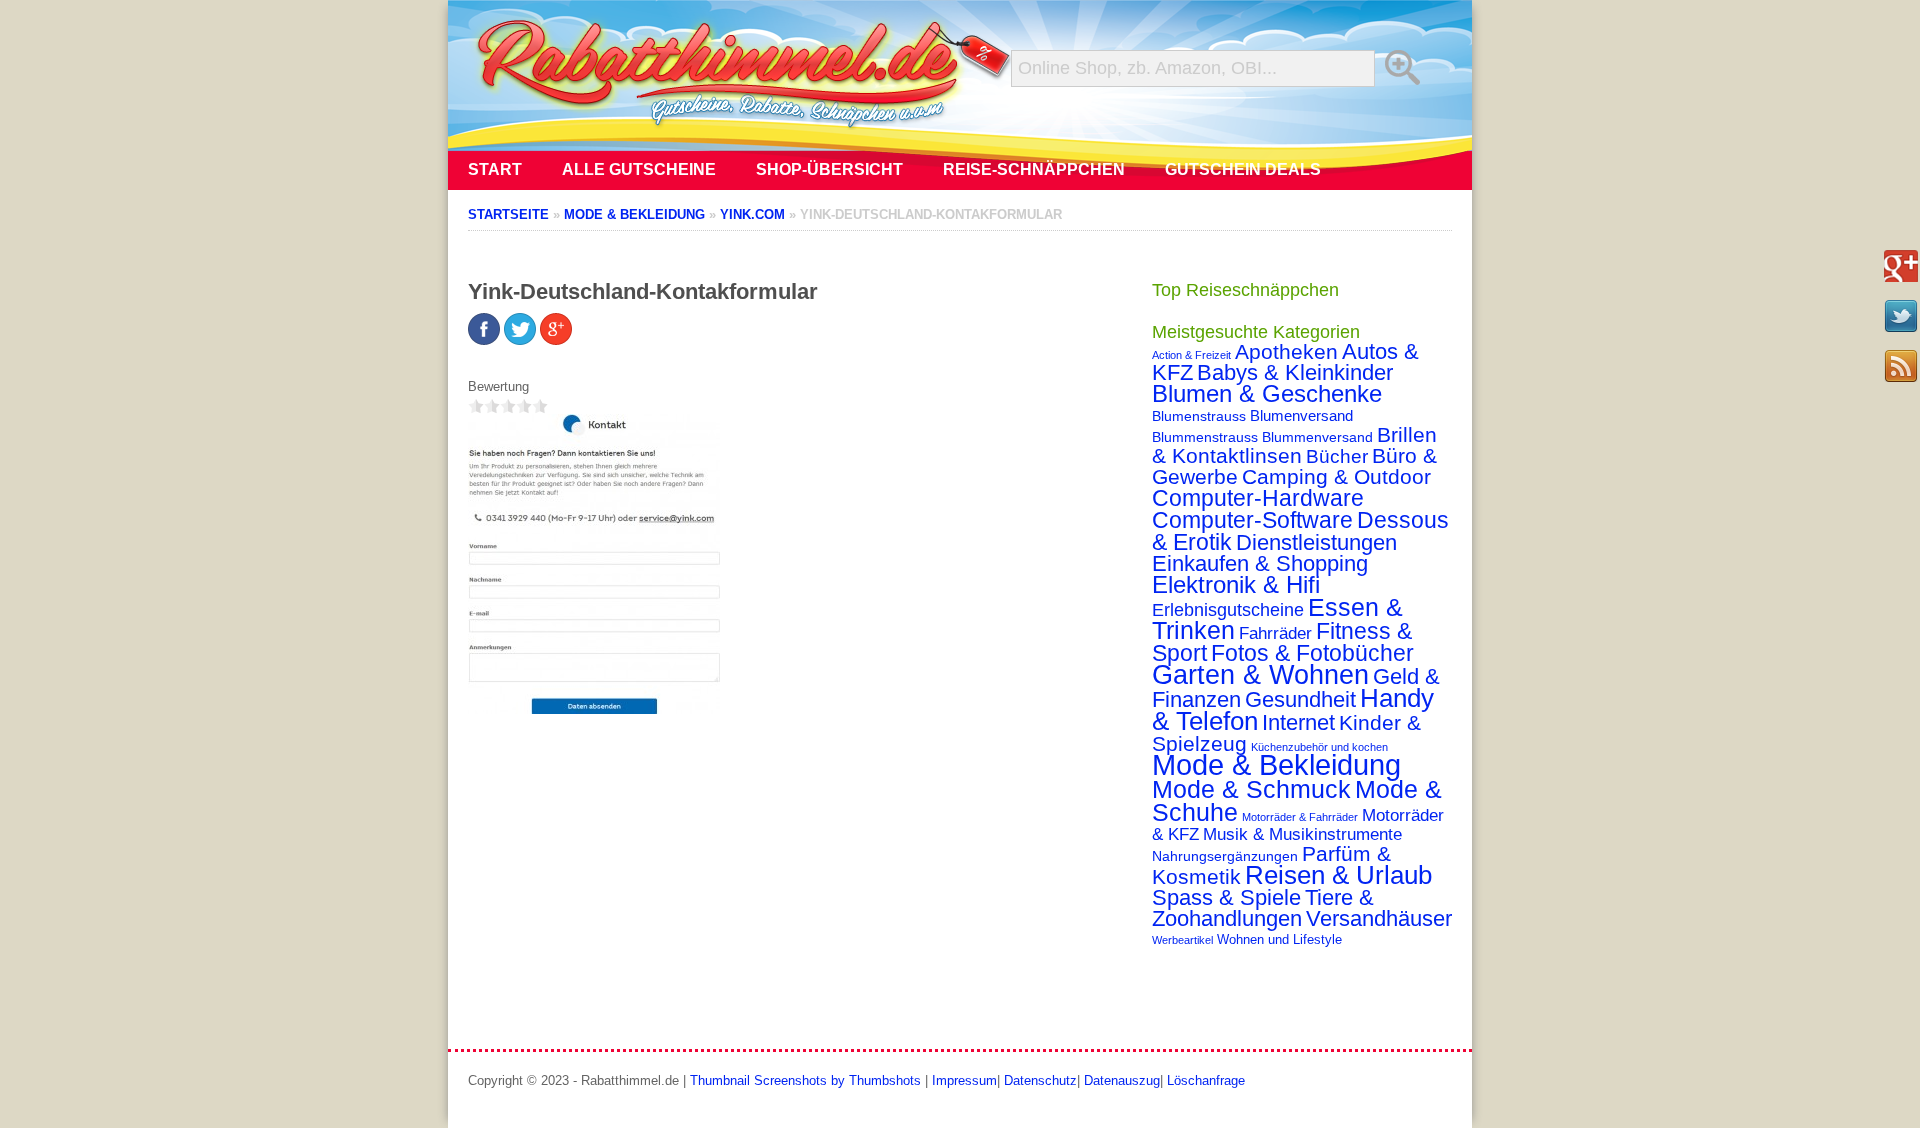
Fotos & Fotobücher (1312, 653)
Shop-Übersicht (829, 169)
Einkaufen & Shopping (1260, 563)
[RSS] (1901, 366)
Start (495, 169)
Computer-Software (1252, 520)
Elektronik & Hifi (1236, 585)
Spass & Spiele (1226, 897)
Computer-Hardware (1258, 498)
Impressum (964, 1080)
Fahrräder (1275, 633)
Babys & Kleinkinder (1295, 372)
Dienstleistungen (1316, 542)
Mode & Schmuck (1251, 789)
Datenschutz (1040, 1080)
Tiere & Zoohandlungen (1263, 908)
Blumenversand (1301, 416)
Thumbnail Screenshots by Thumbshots (805, 1080)
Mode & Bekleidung (1276, 764)
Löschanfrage (1206, 1080)
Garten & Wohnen (1260, 674)
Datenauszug (1122, 1080)
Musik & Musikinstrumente (1302, 834)
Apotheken (1286, 351)
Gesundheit (1300, 699)
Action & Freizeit (1191, 355)
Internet (1298, 722)
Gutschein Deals (1243, 169)
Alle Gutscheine (639, 169)
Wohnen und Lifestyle (1279, 940)
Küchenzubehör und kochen (1319, 747)
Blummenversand (1317, 437)
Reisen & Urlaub (1338, 875)
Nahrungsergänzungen (1225, 856)
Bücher (1337, 456)
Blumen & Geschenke (1267, 394)
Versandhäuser (1379, 918)
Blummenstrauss (1205, 437)
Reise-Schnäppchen (1034, 169)
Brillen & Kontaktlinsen (1294, 445)
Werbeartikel (1182, 940)
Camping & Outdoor (1336, 477)
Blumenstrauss (1199, 416)
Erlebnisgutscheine (1228, 610)
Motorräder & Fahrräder (1300, 817)
